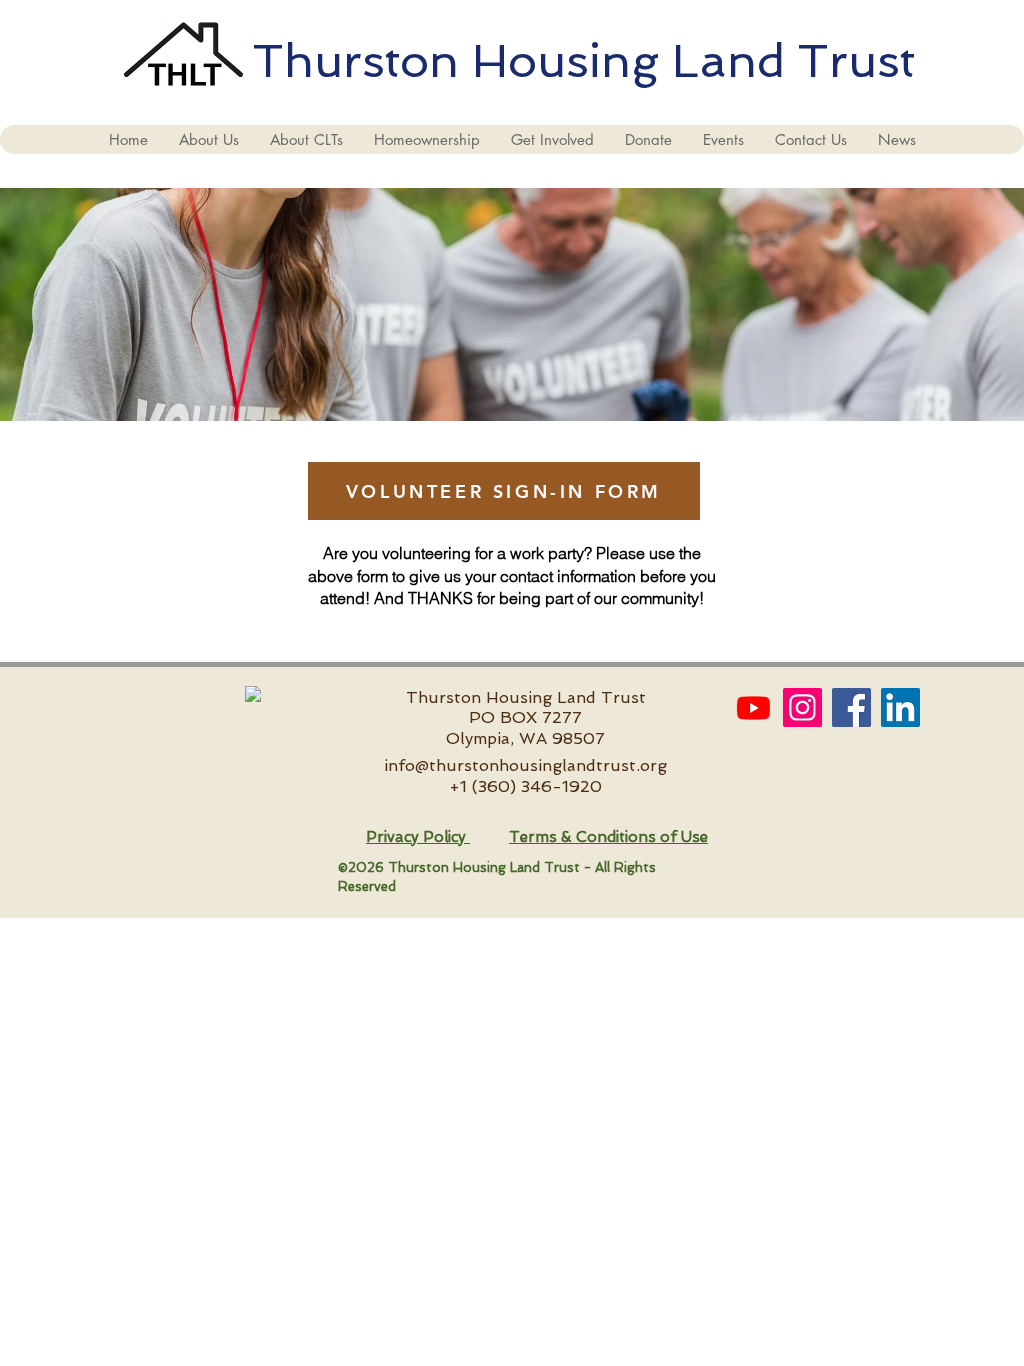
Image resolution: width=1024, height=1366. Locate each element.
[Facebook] (851, 707)
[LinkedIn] (900, 707)
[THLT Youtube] (753, 707)
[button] (208, 139)
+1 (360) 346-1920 (525, 786)
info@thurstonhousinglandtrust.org (525, 765)
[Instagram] (802, 707)
